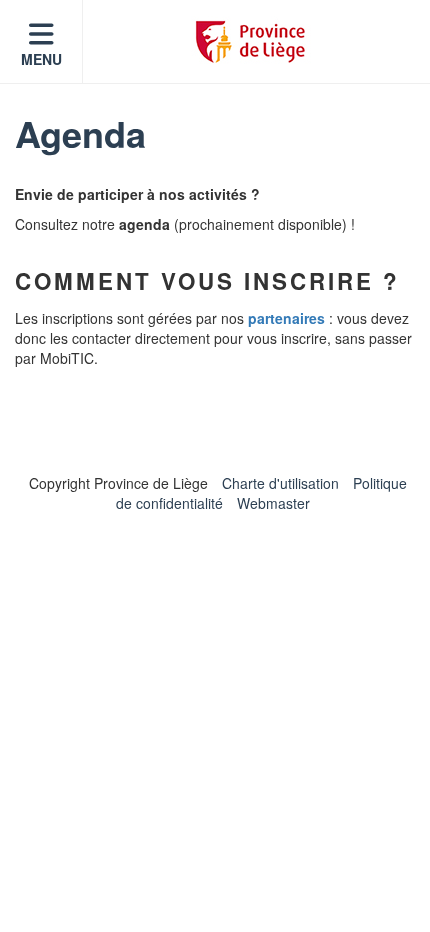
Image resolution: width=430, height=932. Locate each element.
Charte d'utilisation (280, 483)
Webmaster (273, 503)
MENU (41, 59)
